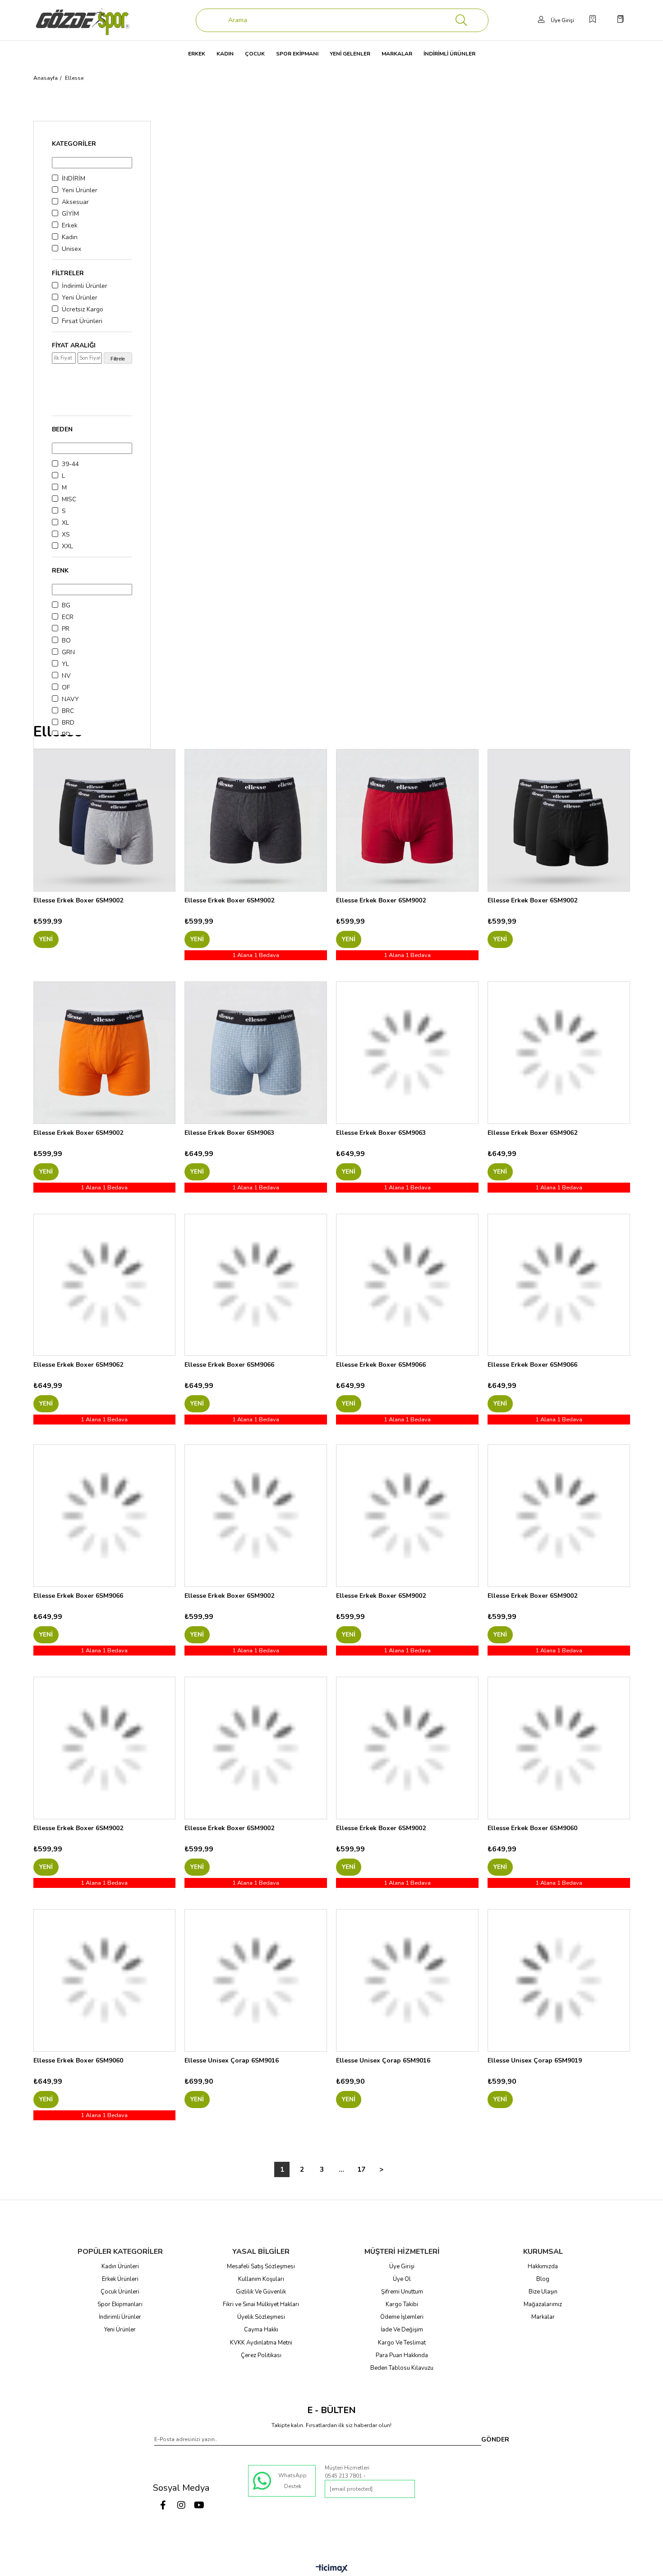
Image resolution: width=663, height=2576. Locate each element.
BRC (68, 711)
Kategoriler (74, 144)
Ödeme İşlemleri (402, 2317)
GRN (68, 652)
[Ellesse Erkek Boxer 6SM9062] (559, 1053)
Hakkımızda (543, 2266)
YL (65, 664)
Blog (543, 2279)
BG (66, 605)
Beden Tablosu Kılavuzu (402, 2368)
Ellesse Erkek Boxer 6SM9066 (229, 1365)
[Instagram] (181, 2505)
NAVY (70, 699)
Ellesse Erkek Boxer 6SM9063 (229, 1133)
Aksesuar (75, 202)
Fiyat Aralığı (74, 345)
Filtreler (68, 273)
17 (361, 2169)
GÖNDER (495, 2440)
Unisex (71, 249)
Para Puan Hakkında (402, 2355)
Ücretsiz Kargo (83, 309)
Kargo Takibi (402, 2304)
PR (66, 629)
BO (66, 641)
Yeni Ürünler (80, 190)
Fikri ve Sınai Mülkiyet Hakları (261, 2304)
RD (66, 734)
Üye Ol (402, 2279)
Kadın (70, 237)
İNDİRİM (74, 178)
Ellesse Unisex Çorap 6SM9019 (535, 2060)
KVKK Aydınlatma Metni (261, 2343)
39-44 (70, 464)
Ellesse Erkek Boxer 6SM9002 (78, 900)
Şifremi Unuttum (402, 2292)
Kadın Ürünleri (120, 2266)
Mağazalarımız (543, 2304)
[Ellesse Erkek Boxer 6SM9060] (559, 1748)
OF (66, 687)
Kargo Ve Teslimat (402, 2343)
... (341, 2169)
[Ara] (461, 20)
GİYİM (70, 214)
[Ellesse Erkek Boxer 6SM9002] (105, 820)
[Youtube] (199, 2505)
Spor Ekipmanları (120, 2304)
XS (66, 534)
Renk (60, 571)
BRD (68, 723)
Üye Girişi (402, 2266)
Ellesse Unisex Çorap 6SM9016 (232, 2060)
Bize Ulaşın (543, 2292)
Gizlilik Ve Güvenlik (261, 2292)
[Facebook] (163, 2505)
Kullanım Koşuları (261, 2279)
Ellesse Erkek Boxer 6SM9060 (532, 1828)
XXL (67, 546)
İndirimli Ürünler (85, 286)
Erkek (70, 225)
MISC (69, 499)
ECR (68, 617)
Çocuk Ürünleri (120, 2292)
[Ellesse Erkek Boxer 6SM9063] (256, 1053)
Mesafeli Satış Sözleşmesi (261, 2266)
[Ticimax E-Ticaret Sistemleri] (332, 2569)
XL (65, 523)
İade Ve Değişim (402, 2330)
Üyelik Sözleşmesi (261, 2317)
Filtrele (118, 359)
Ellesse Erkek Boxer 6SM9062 (532, 1133)
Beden (62, 429)
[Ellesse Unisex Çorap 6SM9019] (559, 1980)
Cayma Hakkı (261, 2330)
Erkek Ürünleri (120, 2279)
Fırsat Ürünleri (82, 321)
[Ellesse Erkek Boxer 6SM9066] (256, 1285)
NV (66, 676)
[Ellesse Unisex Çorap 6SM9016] (256, 1980)
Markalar (543, 2317)
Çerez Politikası (261, 2355)
